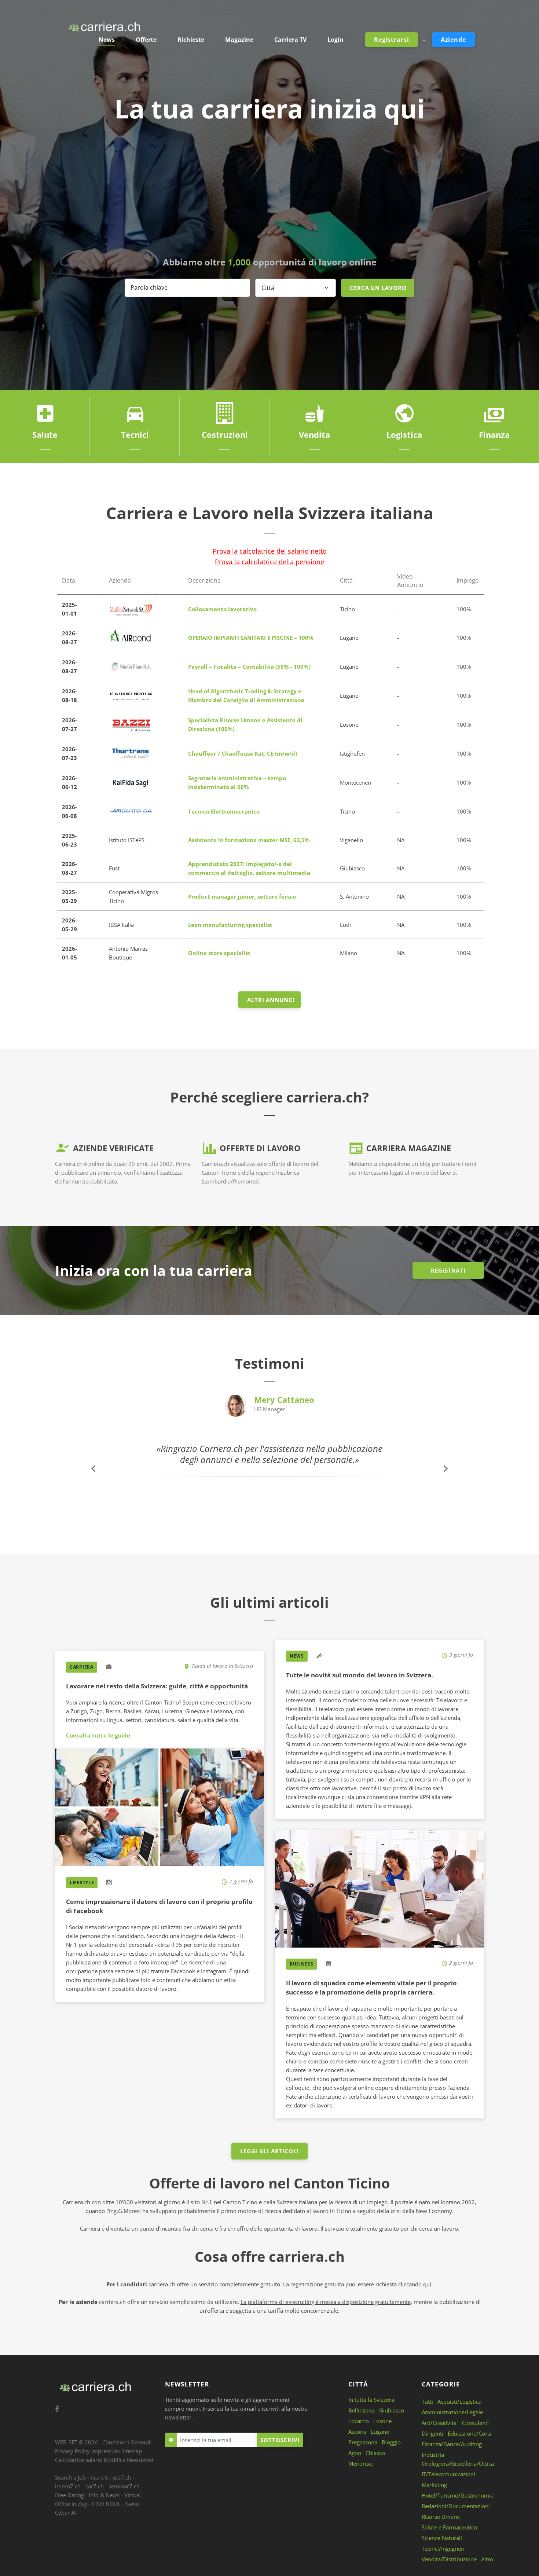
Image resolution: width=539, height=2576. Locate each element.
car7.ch (95, 2486)
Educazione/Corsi (470, 2433)
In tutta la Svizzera (371, 2400)
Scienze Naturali (442, 2538)
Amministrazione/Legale (452, 2412)
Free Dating (69, 2495)
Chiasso (375, 2453)
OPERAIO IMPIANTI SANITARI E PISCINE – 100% (251, 638)
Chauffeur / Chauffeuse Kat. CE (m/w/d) (243, 753)
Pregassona (363, 2442)
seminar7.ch (124, 2486)
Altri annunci (271, 1000)
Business (302, 1964)
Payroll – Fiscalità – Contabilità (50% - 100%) (249, 667)
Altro (487, 2559)
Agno (355, 2453)
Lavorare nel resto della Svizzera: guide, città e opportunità (157, 1686)
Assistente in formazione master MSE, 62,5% (249, 840)
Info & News (104, 2495)
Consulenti (475, 2423)
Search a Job (70, 2477)
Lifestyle (82, 1883)
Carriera (82, 1667)
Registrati (448, 1270)
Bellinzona (362, 2410)
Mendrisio (361, 2463)
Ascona (357, 2432)
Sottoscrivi (280, 2440)
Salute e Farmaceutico (449, 2527)
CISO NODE (107, 2504)
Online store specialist (219, 953)
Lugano (380, 2432)
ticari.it (99, 2477)
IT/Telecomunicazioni (448, 2474)
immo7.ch (68, 2486)
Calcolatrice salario (79, 2460)
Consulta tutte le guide (98, 1735)
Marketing (434, 2485)
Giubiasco (392, 2410)
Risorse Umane (441, 2517)
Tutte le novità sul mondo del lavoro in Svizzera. (360, 1675)
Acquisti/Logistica (459, 2401)
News (297, 1656)
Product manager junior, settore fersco (242, 896)
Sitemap (132, 2451)
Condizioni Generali (127, 2442)
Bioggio (391, 2442)
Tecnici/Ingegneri (443, 2549)
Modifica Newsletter (129, 2460)
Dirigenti (432, 2433)
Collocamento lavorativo (222, 609)
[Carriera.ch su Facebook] (57, 2409)
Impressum (106, 2451)
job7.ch (122, 2477)
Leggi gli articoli (269, 2151)
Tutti (427, 2401)
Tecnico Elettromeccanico (224, 811)
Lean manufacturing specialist (230, 925)
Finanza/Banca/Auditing (452, 2444)
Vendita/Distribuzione (449, 2559)
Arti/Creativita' (440, 2423)
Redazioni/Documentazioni (456, 2506)
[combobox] (296, 288)
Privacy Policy (72, 2451)
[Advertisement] (269, 190)
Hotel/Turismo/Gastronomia (458, 2495)
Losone (382, 2421)
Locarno (359, 2421)
